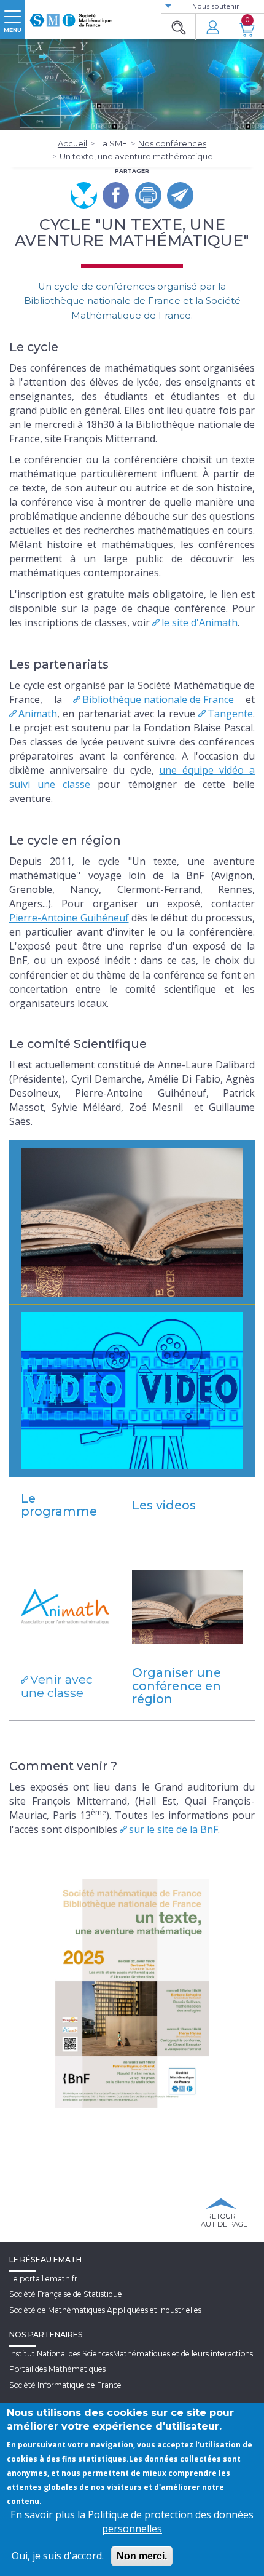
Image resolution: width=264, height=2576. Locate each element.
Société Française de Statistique (66, 2294)
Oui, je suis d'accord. (58, 2556)
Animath (38, 714)
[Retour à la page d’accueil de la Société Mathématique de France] (71, 15)
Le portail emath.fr (43, 2279)
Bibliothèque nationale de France (158, 699)
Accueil (72, 143)
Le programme (59, 1505)
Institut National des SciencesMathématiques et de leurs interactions (131, 2354)
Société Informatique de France (65, 2385)
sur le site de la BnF (173, 1829)
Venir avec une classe (57, 1686)
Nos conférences (172, 143)
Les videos (164, 1505)
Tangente (230, 714)
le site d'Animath (200, 622)
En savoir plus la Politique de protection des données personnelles (132, 2522)
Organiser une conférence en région (177, 1686)
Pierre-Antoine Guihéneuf (69, 918)
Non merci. (142, 2556)
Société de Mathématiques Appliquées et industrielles (105, 2310)
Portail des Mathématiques (57, 2369)
